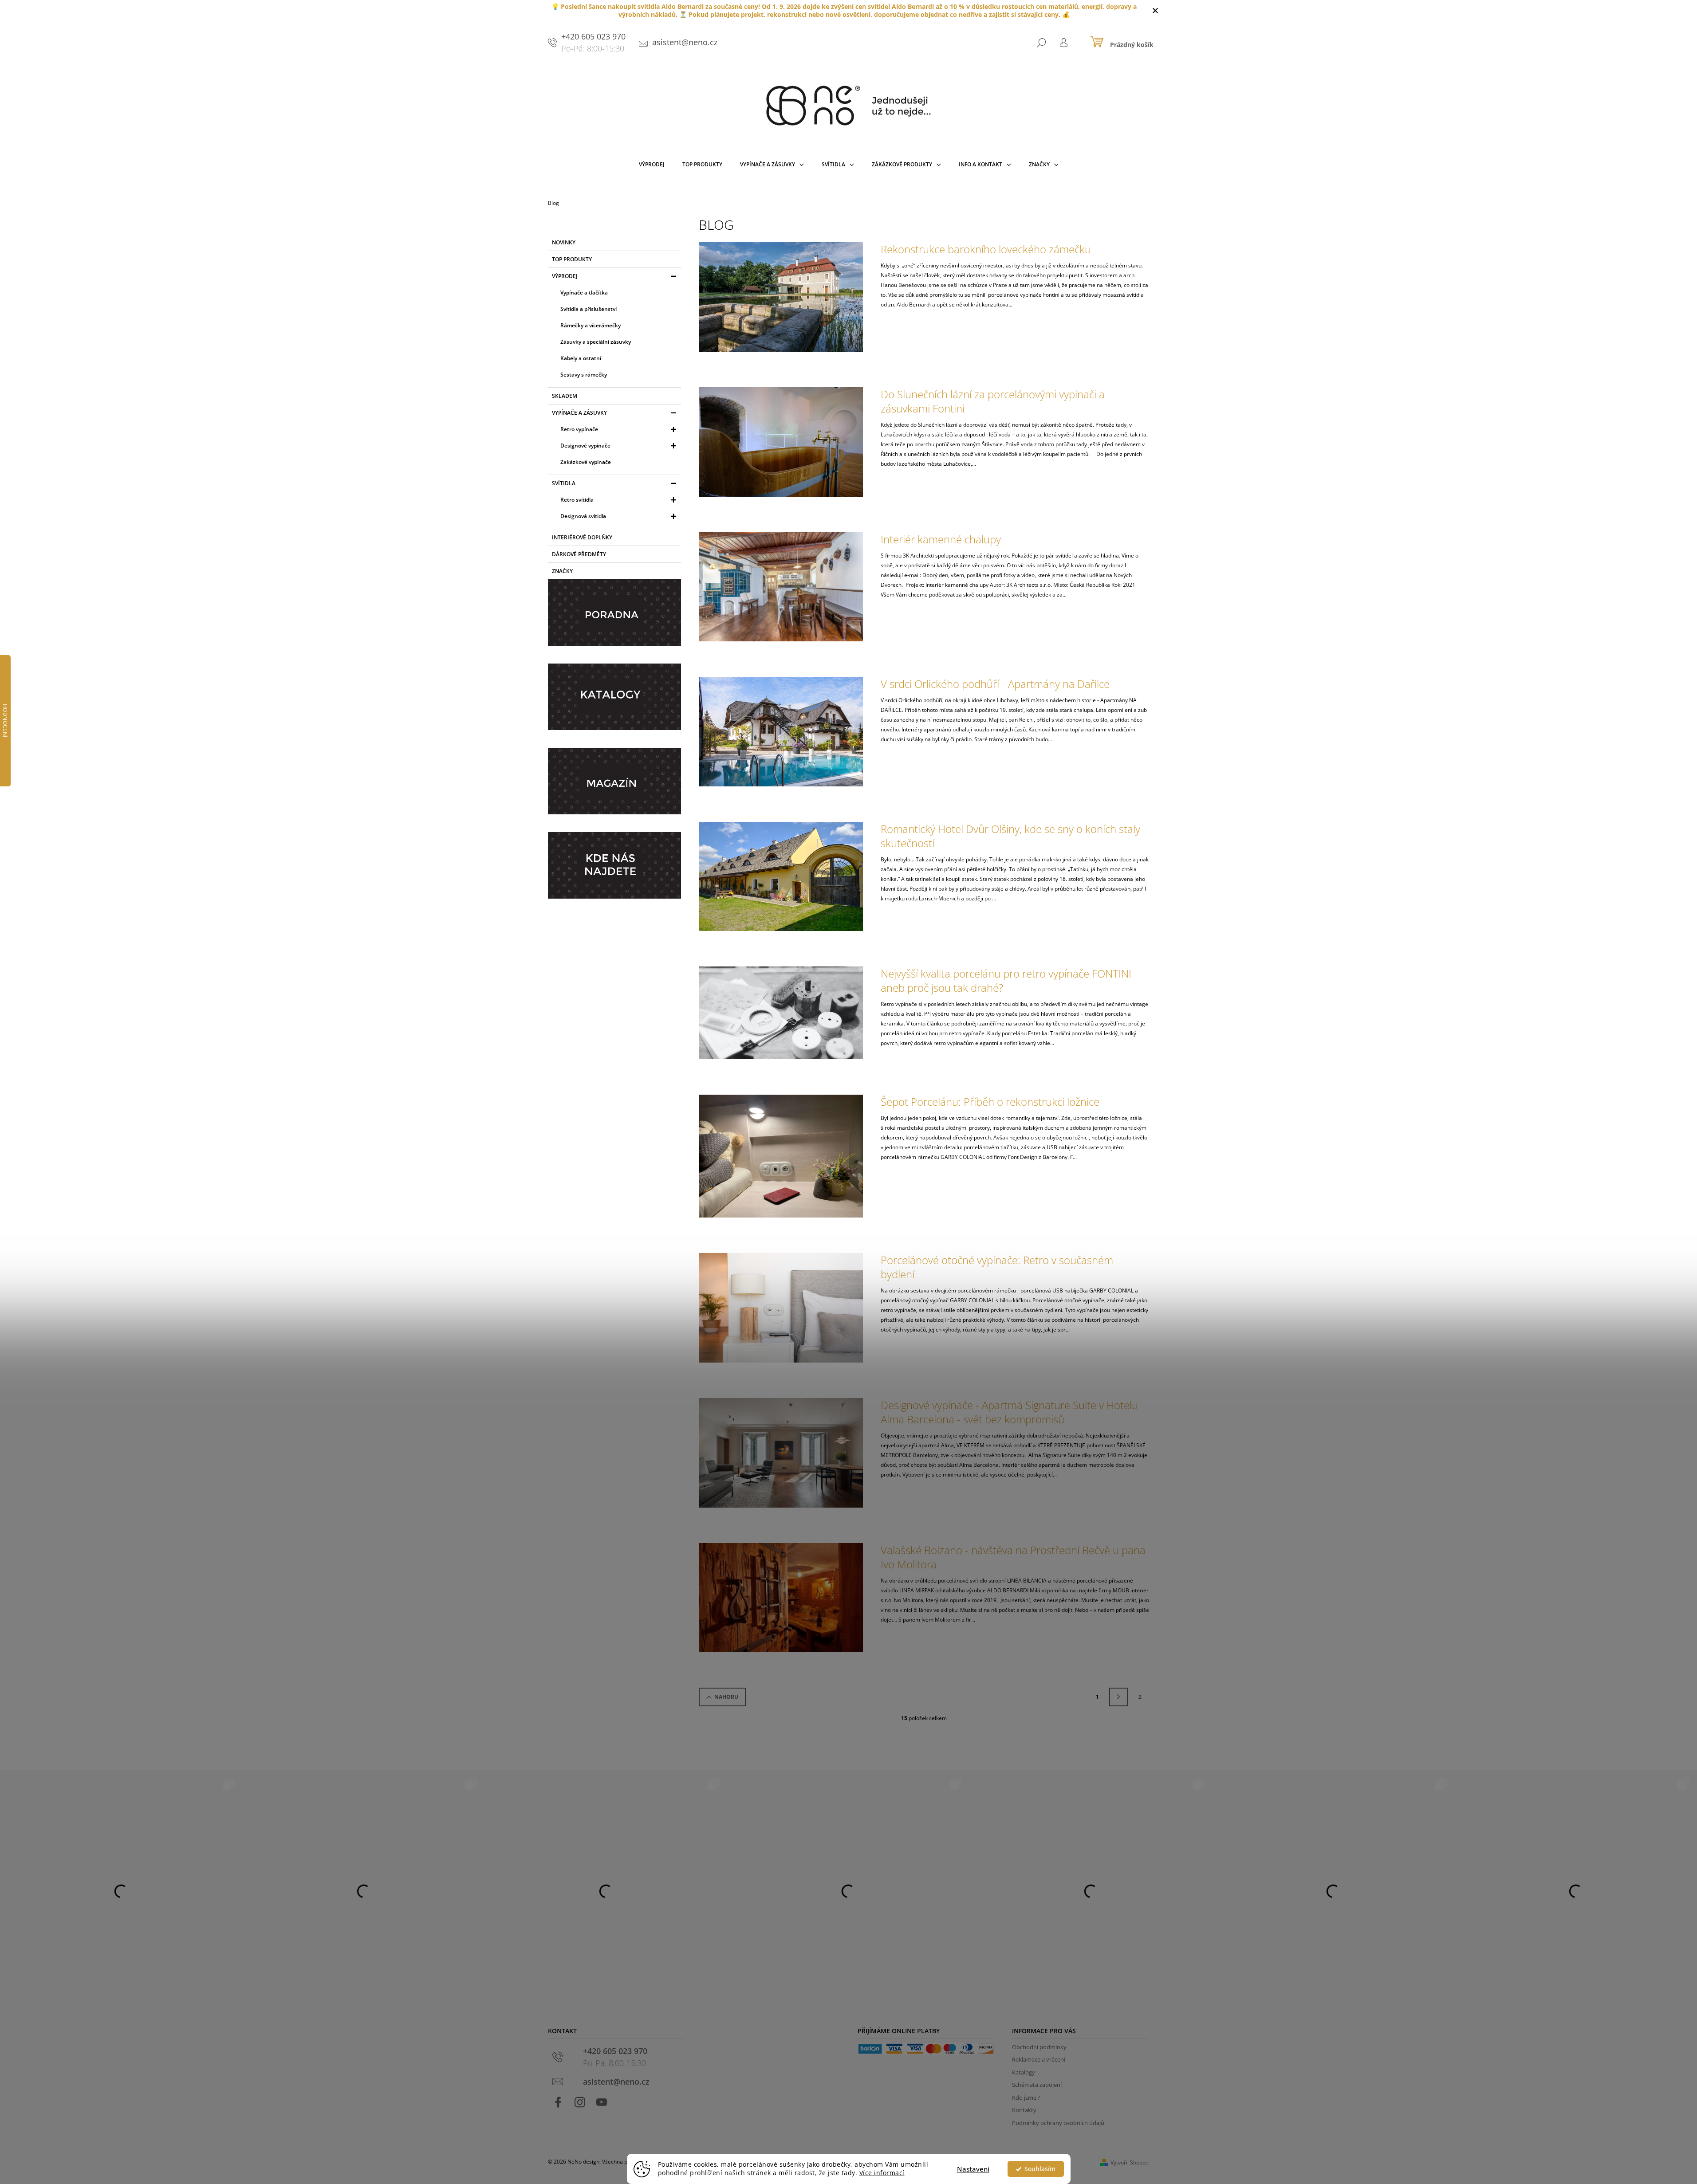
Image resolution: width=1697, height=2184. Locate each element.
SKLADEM (565, 396)
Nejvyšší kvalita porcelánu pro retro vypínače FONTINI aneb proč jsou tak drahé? (1006, 981)
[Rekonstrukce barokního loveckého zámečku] (781, 297)
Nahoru (726, 1697)
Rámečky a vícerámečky (591, 325)
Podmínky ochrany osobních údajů (1058, 2123)
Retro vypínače (579, 429)
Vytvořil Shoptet (1130, 2162)
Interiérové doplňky (582, 537)
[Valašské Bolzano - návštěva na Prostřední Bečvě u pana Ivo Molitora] (781, 1597)
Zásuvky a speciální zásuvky (596, 342)
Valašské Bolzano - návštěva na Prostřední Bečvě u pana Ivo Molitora (1013, 1557)
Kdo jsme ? (1026, 2098)
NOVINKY (564, 242)
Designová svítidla (583, 516)
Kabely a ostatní (581, 358)
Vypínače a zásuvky (579, 413)
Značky (562, 571)
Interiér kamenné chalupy (941, 539)
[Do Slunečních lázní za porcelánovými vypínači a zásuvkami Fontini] (781, 442)
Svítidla (564, 483)
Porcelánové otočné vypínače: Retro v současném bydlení (997, 1267)
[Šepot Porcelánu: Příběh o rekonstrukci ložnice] (781, 1156)
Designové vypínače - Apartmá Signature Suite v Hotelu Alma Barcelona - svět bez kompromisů (1009, 1412)
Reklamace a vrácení (1039, 2059)
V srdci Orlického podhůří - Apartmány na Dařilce (995, 684)
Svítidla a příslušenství (589, 309)
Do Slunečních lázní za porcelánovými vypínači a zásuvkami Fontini (993, 401)
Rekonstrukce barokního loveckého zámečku (986, 249)
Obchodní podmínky (1039, 2047)
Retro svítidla (577, 500)
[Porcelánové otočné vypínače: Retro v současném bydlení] (781, 1307)
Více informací (882, 2173)
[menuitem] (652, 166)
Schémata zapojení (1037, 2085)
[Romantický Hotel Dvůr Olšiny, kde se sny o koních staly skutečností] (781, 876)
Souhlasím (1040, 2169)
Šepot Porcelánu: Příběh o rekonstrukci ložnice (990, 1102)
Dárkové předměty (579, 554)
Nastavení (973, 2169)
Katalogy (1024, 2072)
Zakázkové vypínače (586, 462)
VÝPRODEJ (565, 276)
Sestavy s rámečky (584, 375)
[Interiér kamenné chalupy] (781, 586)
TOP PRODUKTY (572, 259)
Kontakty (1024, 2110)
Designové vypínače (585, 446)
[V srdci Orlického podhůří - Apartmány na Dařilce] (781, 731)
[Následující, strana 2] (1118, 1697)
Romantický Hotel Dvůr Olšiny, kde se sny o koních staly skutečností (1010, 836)
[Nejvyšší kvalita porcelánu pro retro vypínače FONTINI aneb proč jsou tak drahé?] (781, 1012)
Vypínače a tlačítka (584, 293)
